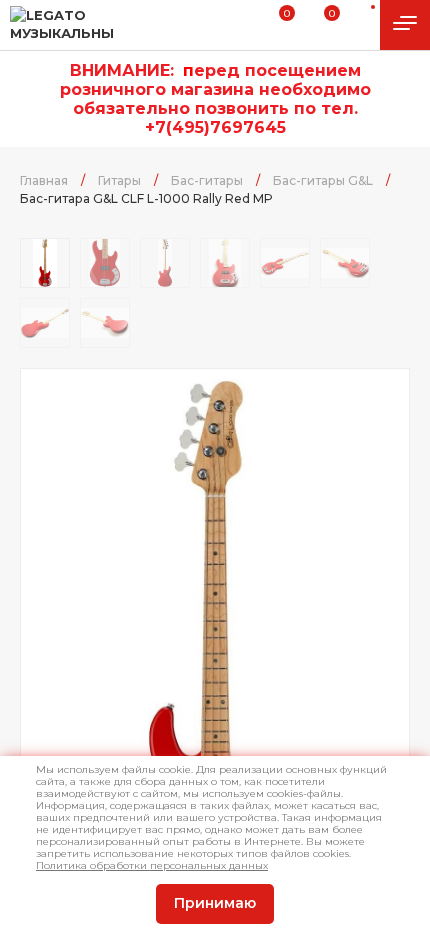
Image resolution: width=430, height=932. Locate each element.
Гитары (119, 180)
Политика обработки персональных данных (152, 865)
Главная (44, 180)
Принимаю (215, 903)
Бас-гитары (207, 180)
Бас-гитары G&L (323, 180)
